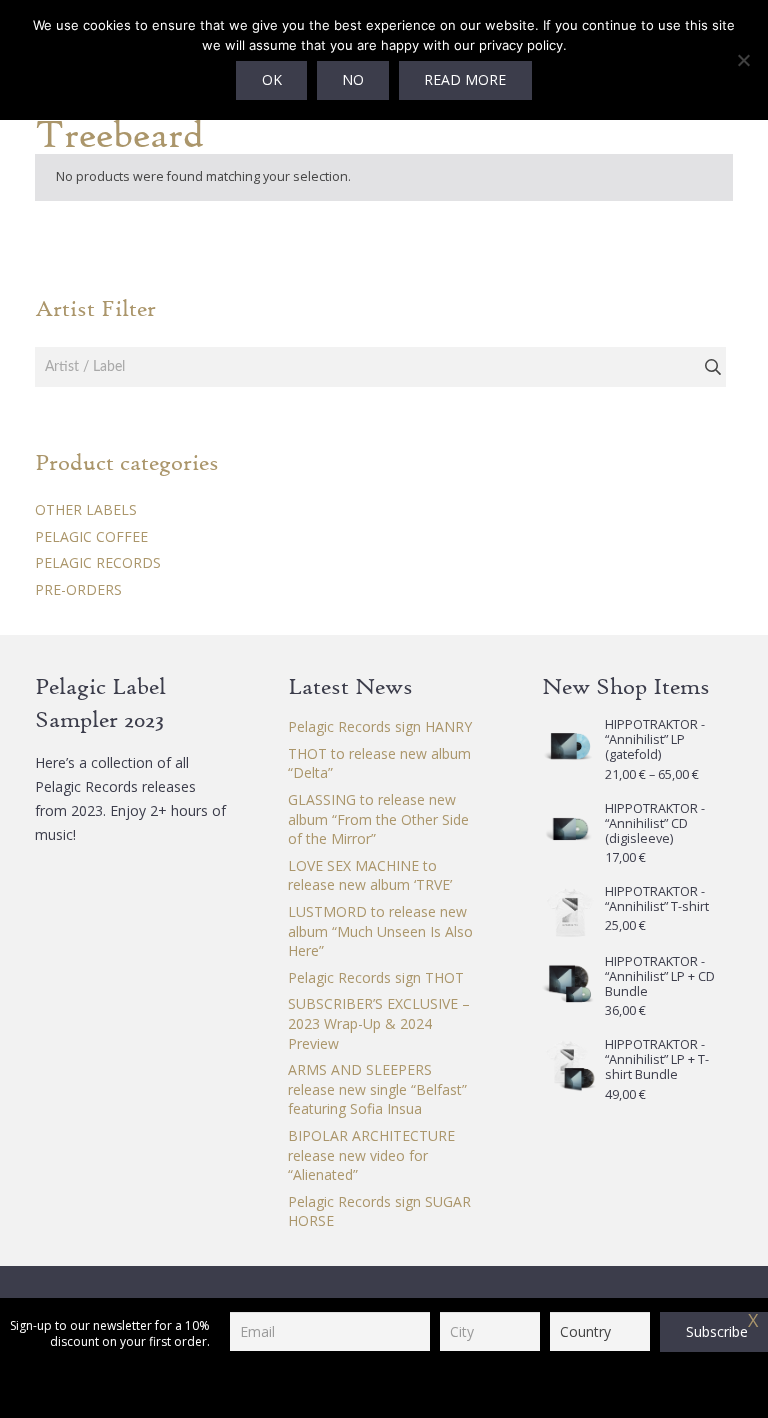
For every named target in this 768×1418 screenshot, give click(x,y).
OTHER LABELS (86, 509)
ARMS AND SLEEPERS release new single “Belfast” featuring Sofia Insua (377, 1089)
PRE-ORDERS (78, 589)
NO (353, 79)
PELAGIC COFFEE (91, 536)
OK (272, 79)
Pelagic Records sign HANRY (380, 726)
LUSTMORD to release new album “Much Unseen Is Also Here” (380, 931)
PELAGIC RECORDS (98, 562)
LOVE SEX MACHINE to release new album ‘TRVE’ (370, 875)
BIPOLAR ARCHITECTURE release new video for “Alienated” (371, 1155)
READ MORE (465, 79)
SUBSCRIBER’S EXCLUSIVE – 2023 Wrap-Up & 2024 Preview (379, 1023)
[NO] (743, 60)
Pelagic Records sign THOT (376, 977)
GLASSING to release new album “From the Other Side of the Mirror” (378, 819)
